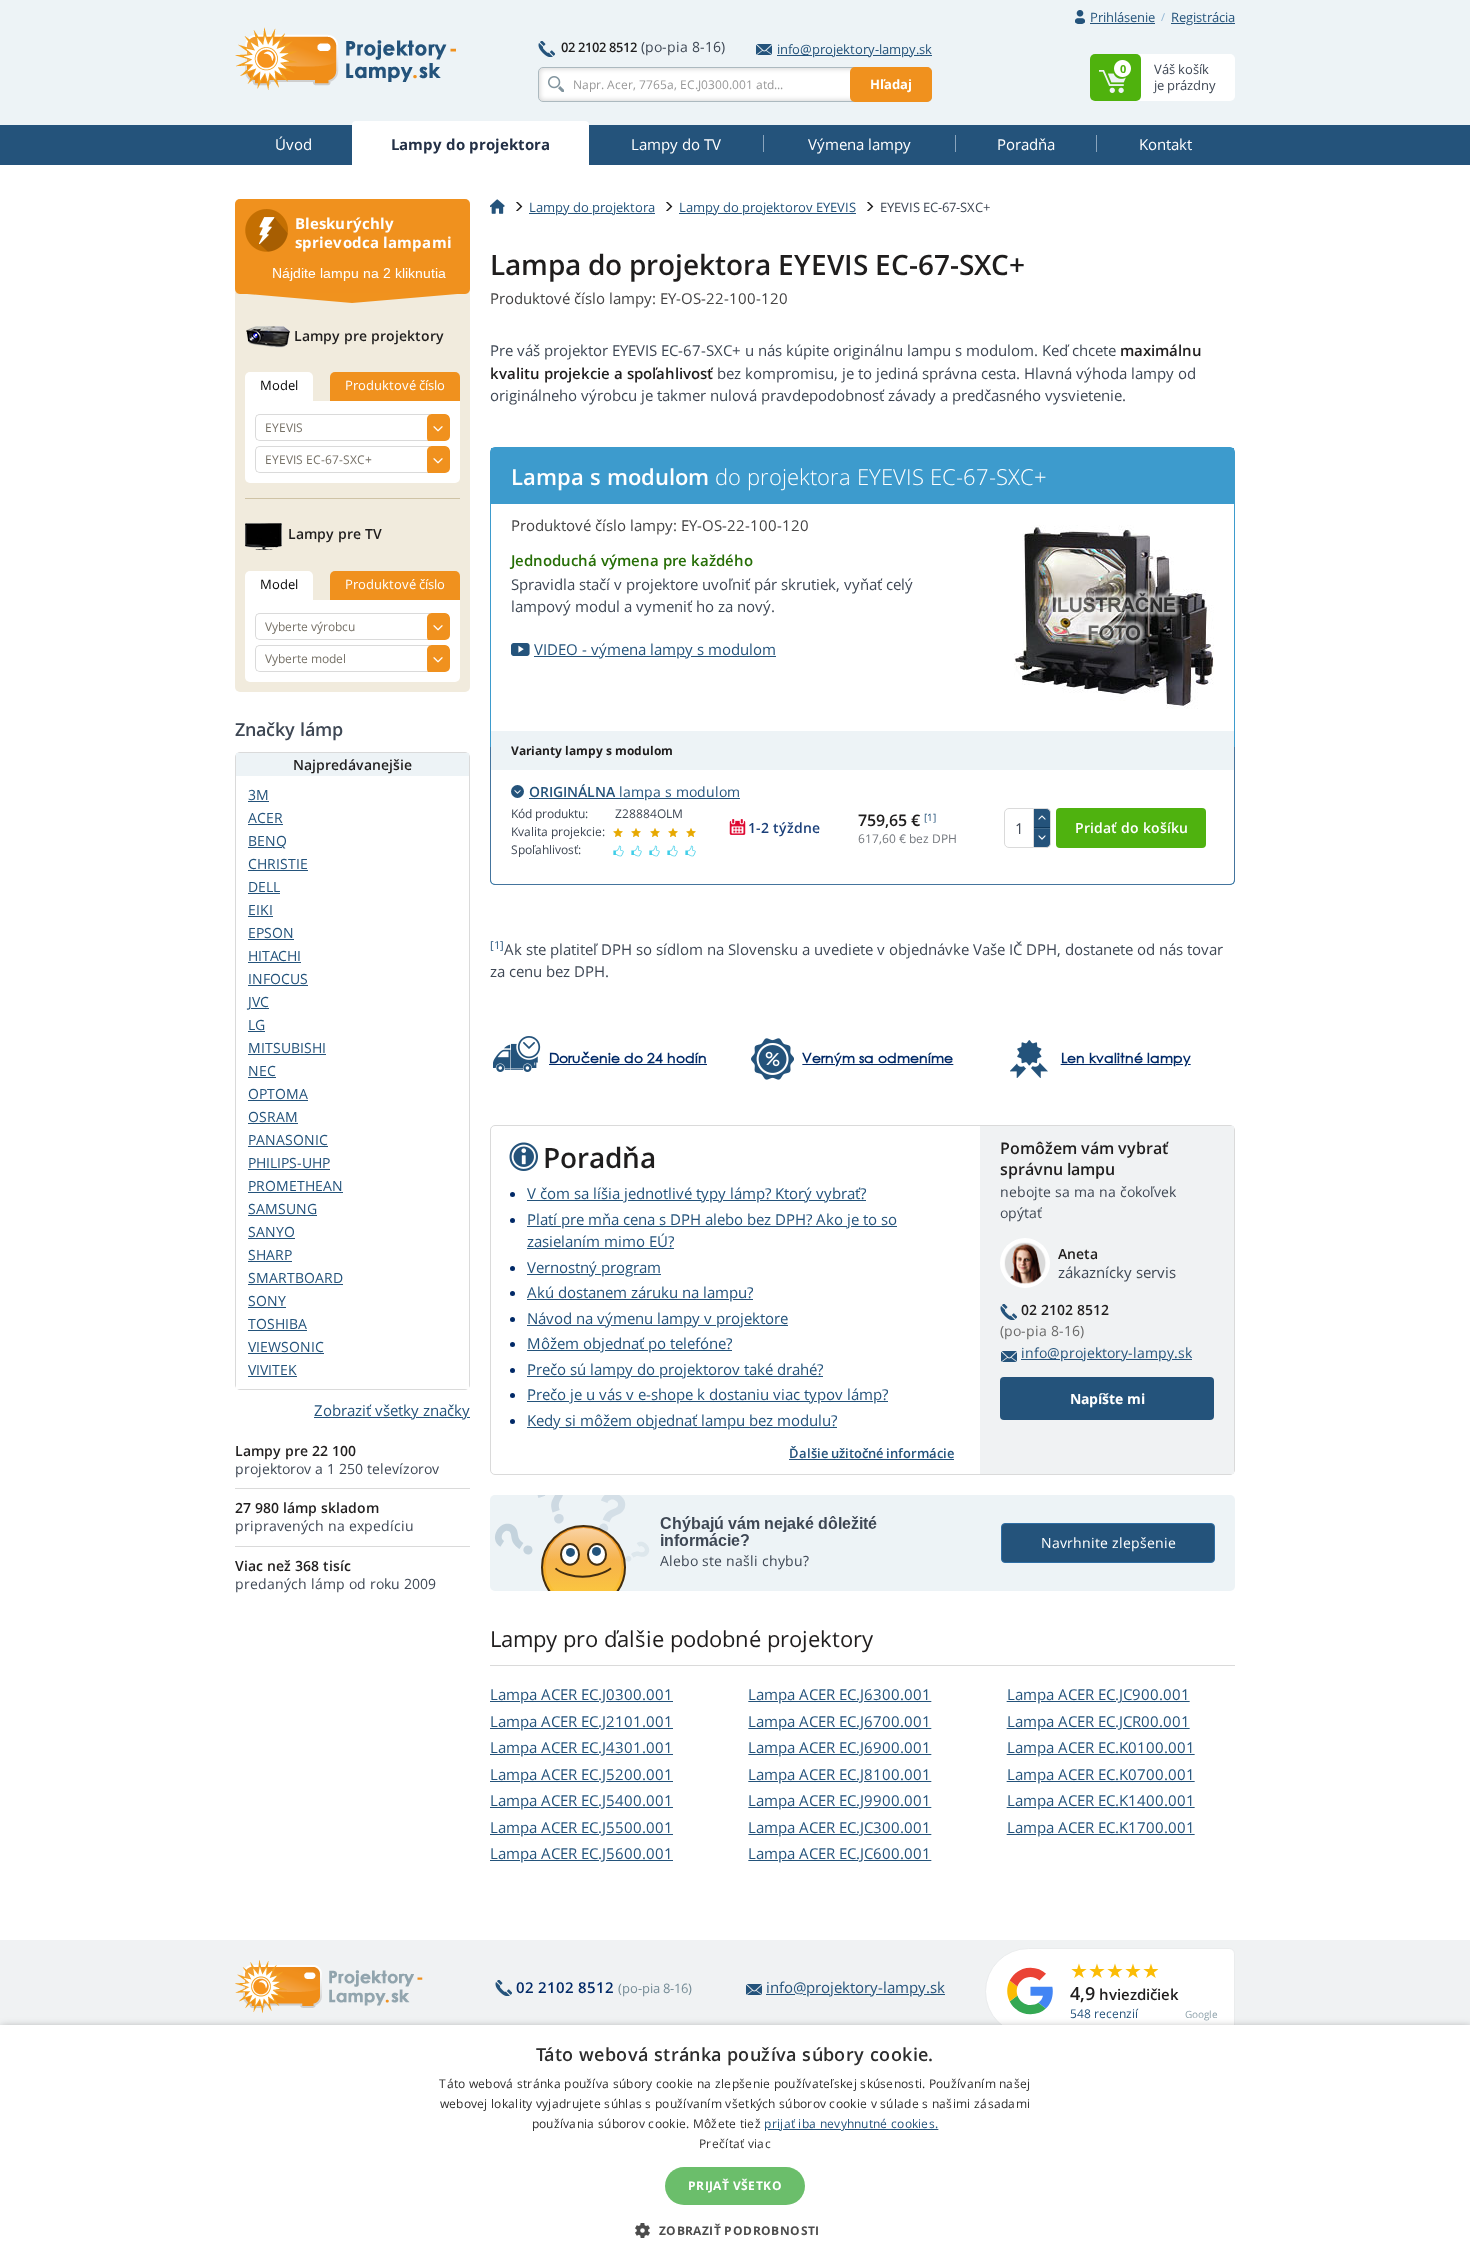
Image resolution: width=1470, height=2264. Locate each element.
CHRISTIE (278, 863)
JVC (258, 1001)
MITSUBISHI (287, 1047)
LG (256, 1024)
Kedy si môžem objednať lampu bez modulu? (682, 1420)
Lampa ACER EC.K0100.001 (1101, 1747)
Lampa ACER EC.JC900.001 (1098, 1694)
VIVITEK (272, 1369)
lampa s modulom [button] (634, 791)
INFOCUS (278, 978)
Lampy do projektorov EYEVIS (767, 207)
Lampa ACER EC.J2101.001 (581, 1721)
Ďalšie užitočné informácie (871, 1453)
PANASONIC (288, 1139)
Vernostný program (594, 1267)
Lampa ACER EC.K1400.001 (1101, 1800)
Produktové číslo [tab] (395, 385)
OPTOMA (278, 1093)
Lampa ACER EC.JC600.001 (839, 1853)
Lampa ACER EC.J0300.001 (581, 1694)
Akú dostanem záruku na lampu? (640, 1292)
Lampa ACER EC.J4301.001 (581, 1747)
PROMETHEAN (295, 1185)
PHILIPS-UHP (289, 1162)
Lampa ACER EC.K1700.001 (1101, 1827)
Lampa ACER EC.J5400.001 (581, 1800)
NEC (262, 1070)
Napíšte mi (1107, 1398)
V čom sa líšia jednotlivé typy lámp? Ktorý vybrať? (696, 1193)
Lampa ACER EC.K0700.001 (1101, 1774)
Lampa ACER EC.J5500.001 (581, 1827)
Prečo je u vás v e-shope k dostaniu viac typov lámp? (707, 1394)
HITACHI (274, 955)
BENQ (267, 840)
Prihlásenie (1122, 17)
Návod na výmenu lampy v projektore (657, 1318)
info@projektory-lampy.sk (854, 49)
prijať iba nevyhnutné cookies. (851, 2123)
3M (258, 794)
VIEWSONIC (286, 1346)
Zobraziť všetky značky (392, 1410)
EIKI (260, 909)
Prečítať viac (735, 2143)
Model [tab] (279, 385)
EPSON (271, 932)
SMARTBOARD (295, 1277)
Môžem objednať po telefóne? (629, 1343)
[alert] (735, 2144)
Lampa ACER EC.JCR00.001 (1098, 1721)
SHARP (270, 1254)
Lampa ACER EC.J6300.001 (839, 1694)
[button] (734, 2230)
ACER (265, 817)
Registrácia (1203, 17)
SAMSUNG (282, 1208)
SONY (267, 1300)
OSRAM (273, 1116)
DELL (264, 886)
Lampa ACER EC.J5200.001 (581, 1774)
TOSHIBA (277, 1323)
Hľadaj (891, 84)
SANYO (271, 1231)
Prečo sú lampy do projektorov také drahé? (675, 1369)
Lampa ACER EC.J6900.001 (839, 1747)
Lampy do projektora (592, 207)
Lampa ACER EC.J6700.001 (839, 1721)
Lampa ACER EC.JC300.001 (839, 1827)
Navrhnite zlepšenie (1108, 1542)
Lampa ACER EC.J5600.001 (581, 1853)
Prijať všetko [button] (735, 2185)
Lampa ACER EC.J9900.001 (839, 1800)
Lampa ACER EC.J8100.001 (839, 1774)
